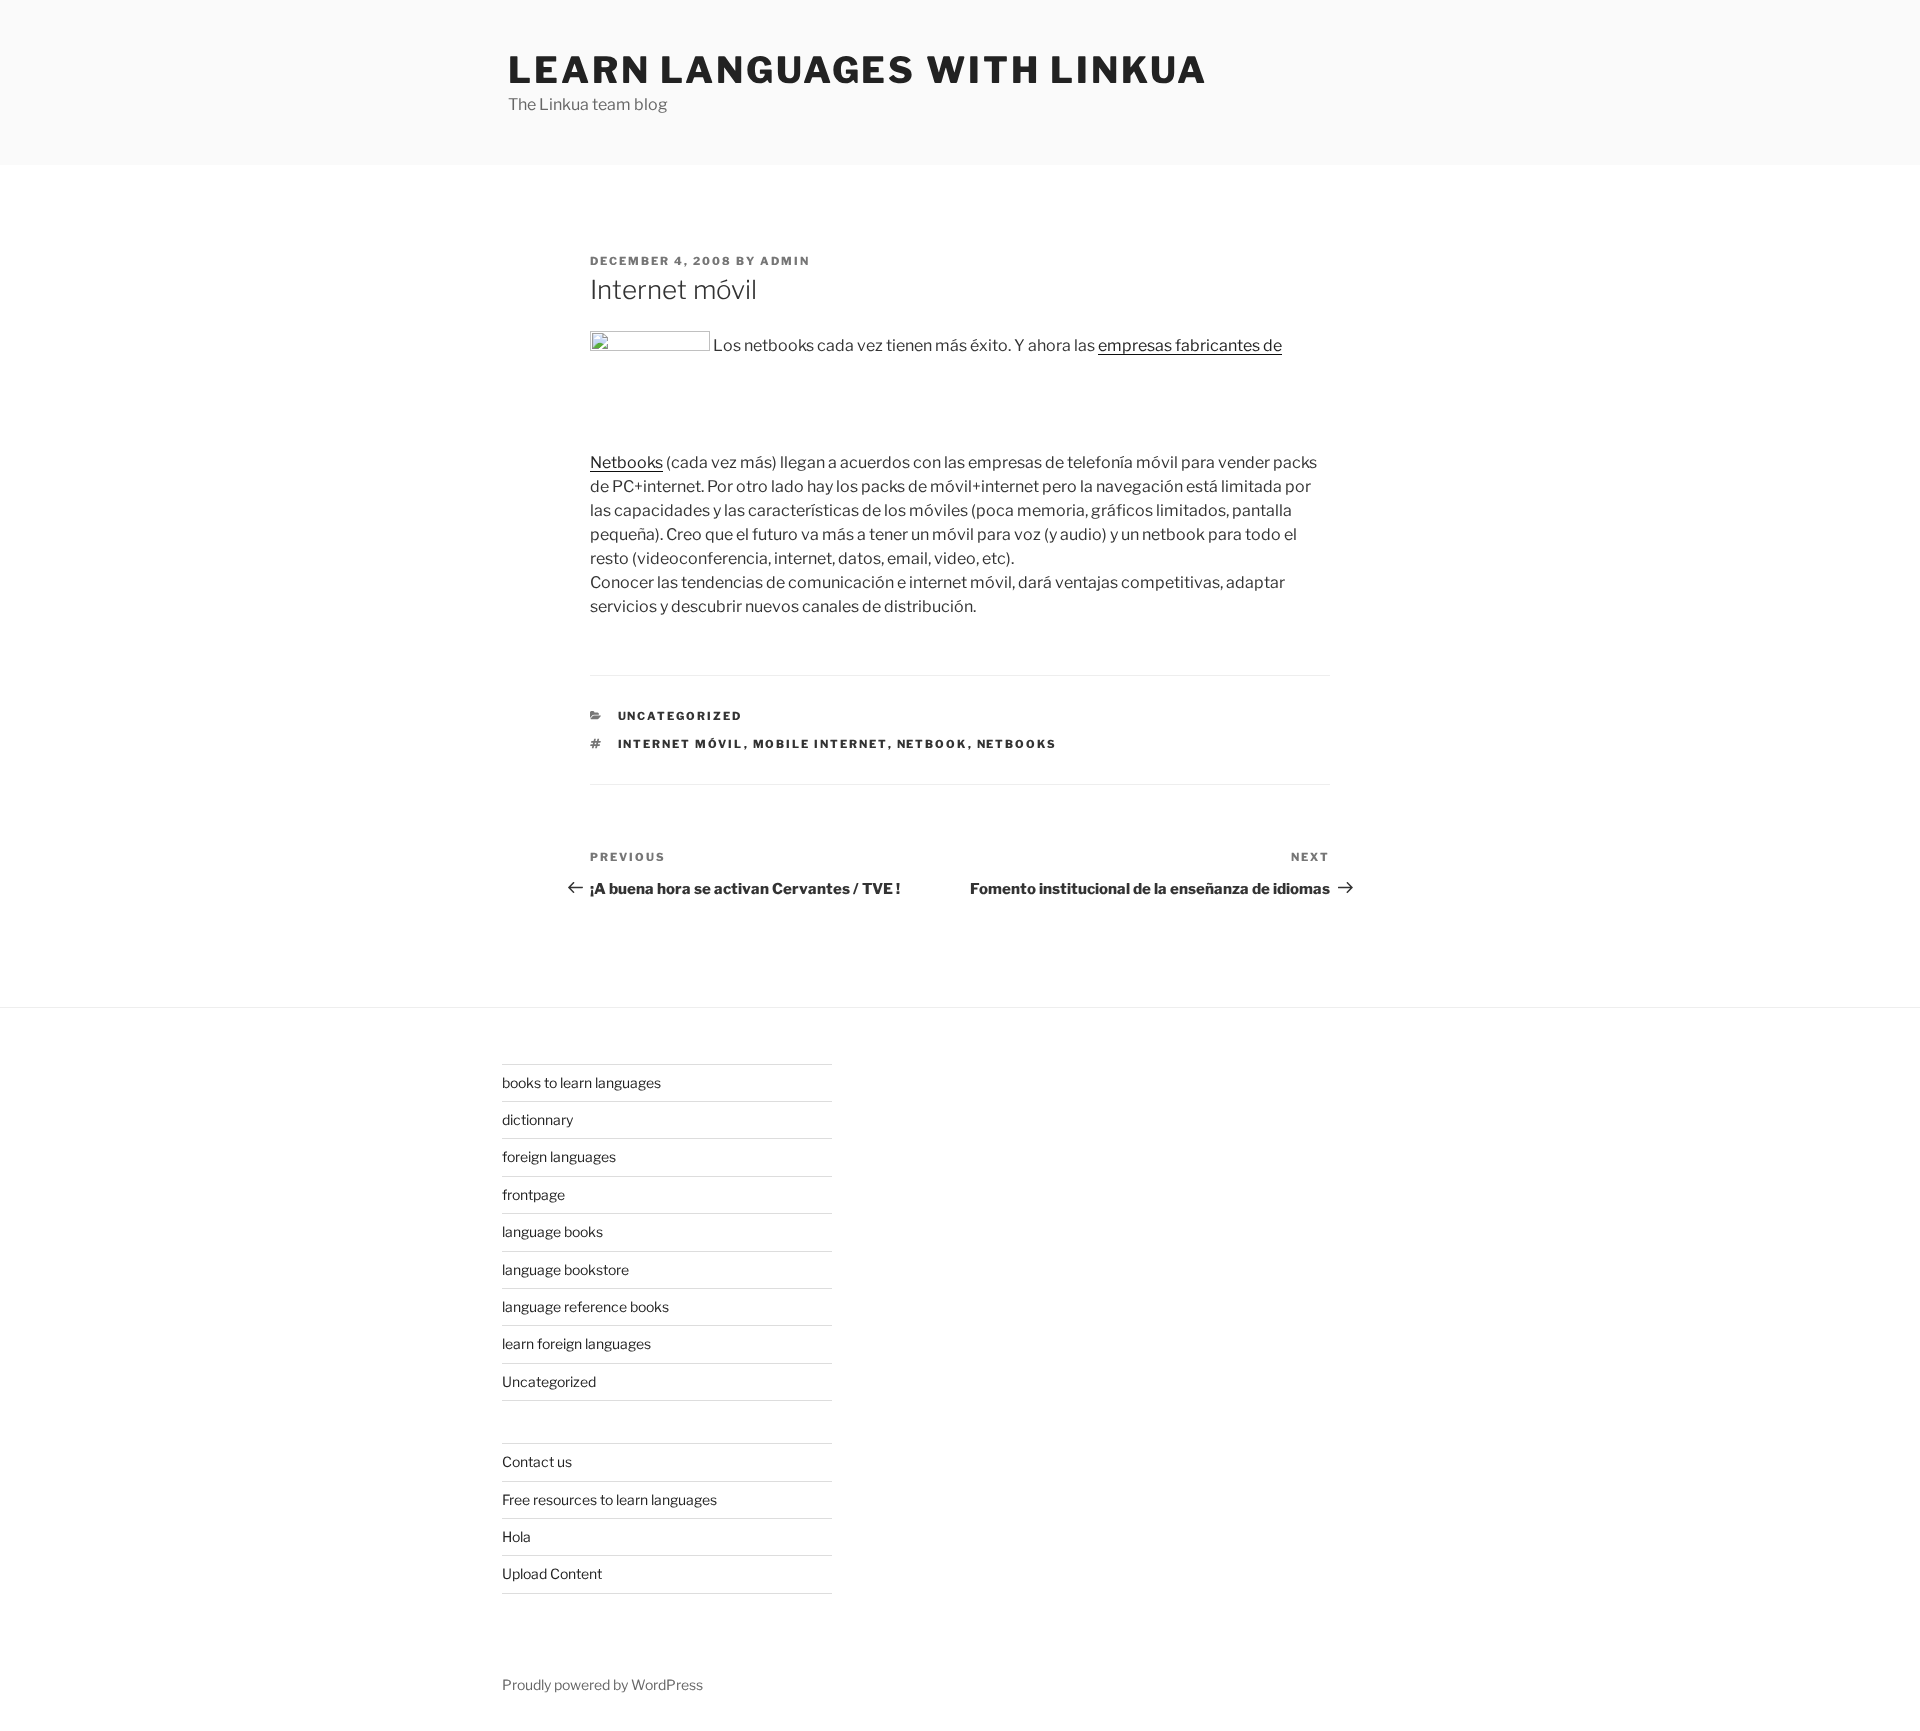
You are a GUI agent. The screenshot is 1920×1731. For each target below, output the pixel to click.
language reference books (585, 1306)
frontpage (533, 1194)
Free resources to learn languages (609, 1499)
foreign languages (559, 1156)
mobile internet (820, 744)
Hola (516, 1536)
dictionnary (537, 1119)
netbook (932, 744)
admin (785, 261)
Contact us (537, 1461)
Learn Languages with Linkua (858, 70)
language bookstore (565, 1269)
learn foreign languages (576, 1343)
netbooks (1017, 744)
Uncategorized (680, 716)
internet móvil (681, 744)
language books (552, 1231)
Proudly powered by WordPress (602, 1684)
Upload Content (552, 1573)
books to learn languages (581, 1082)
